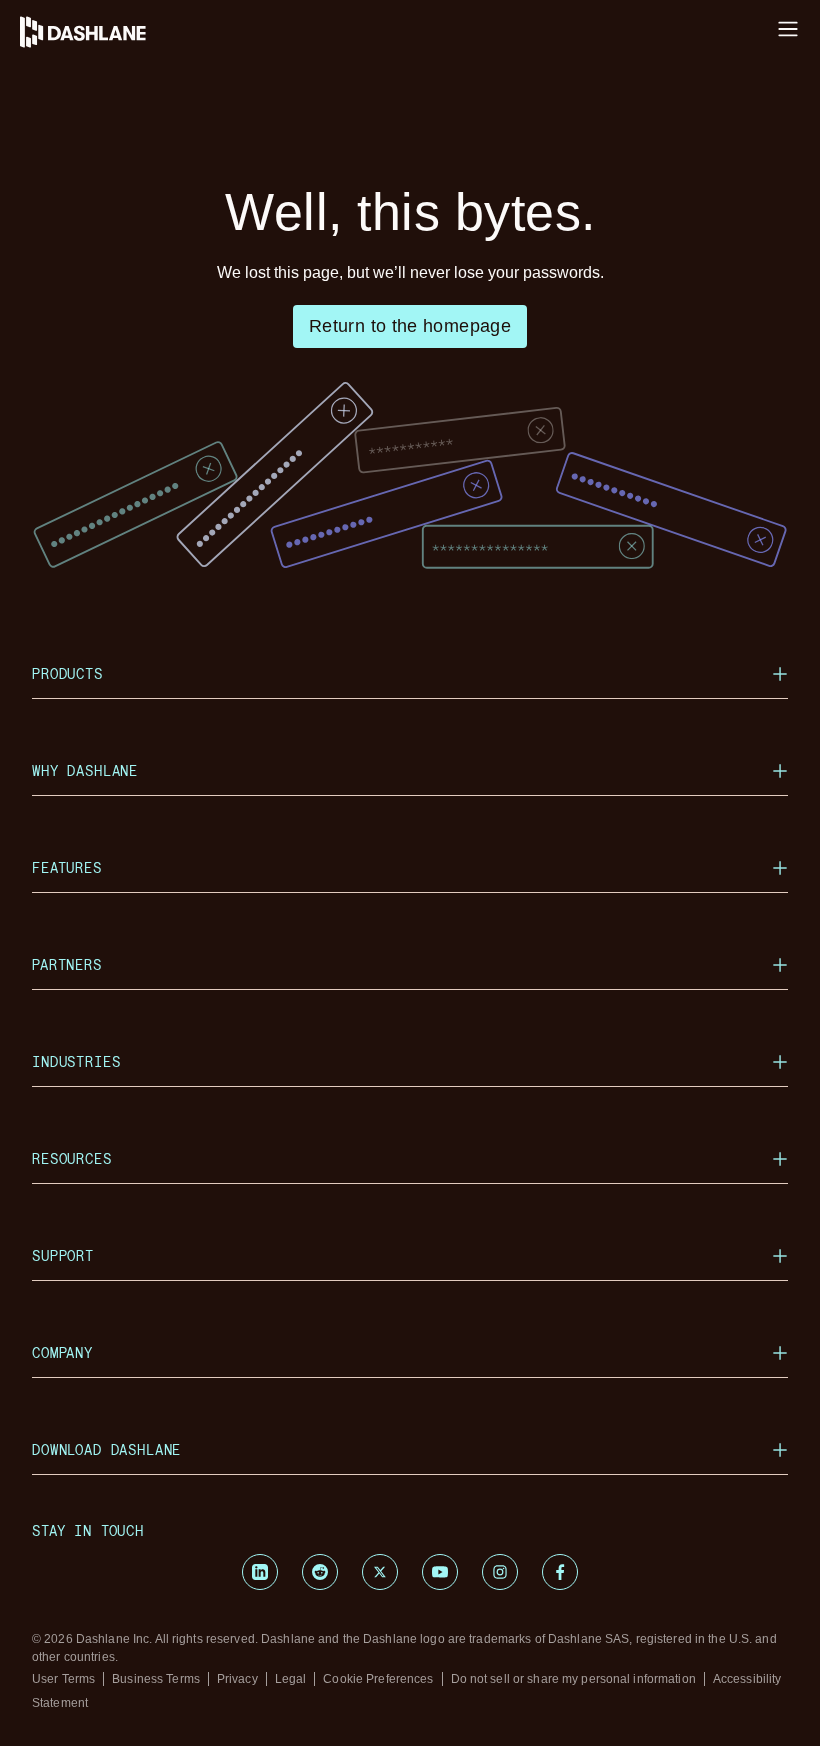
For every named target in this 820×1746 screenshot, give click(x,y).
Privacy (237, 1679)
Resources (72, 1158)
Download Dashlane (106, 1449)
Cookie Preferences (378, 1679)
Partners (67, 964)
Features (67, 867)
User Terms (63, 1679)
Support (63, 1255)
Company (62, 1352)
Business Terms (156, 1679)
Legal (291, 1679)
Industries (76, 1061)
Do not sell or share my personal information (573, 1679)
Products (67, 673)
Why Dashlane (85, 770)
